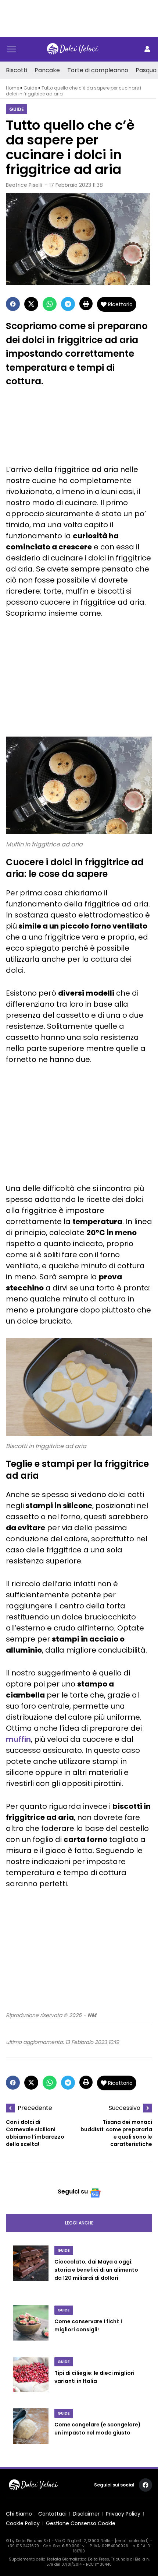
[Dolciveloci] (73, 49)
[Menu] (12, 49)
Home (12, 88)
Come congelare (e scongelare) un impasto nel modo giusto (98, 2429)
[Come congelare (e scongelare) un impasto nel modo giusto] (31, 2430)
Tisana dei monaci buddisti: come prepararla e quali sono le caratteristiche (116, 2133)
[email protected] (132, 2541)
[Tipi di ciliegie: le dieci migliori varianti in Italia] (31, 2378)
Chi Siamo (19, 2514)
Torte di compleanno (98, 70)
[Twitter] (31, 304)
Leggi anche (79, 2223)
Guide (30, 88)
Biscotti (17, 70)
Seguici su (73, 2191)
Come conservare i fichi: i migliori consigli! (88, 2325)
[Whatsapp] (50, 304)
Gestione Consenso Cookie (81, 2523)
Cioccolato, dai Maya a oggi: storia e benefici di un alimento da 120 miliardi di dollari (96, 2270)
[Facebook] (13, 304)
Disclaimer (86, 2514)
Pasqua (146, 70)
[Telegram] (68, 304)
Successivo (125, 2108)
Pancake (47, 70)
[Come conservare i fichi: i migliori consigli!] (31, 2327)
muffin (18, 1739)
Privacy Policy (123, 2514)
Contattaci (52, 2514)
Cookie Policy (23, 2523)
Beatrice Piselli (24, 185)
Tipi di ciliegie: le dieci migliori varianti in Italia (94, 2377)
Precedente (35, 2108)
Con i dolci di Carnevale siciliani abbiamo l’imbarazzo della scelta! (35, 2133)
